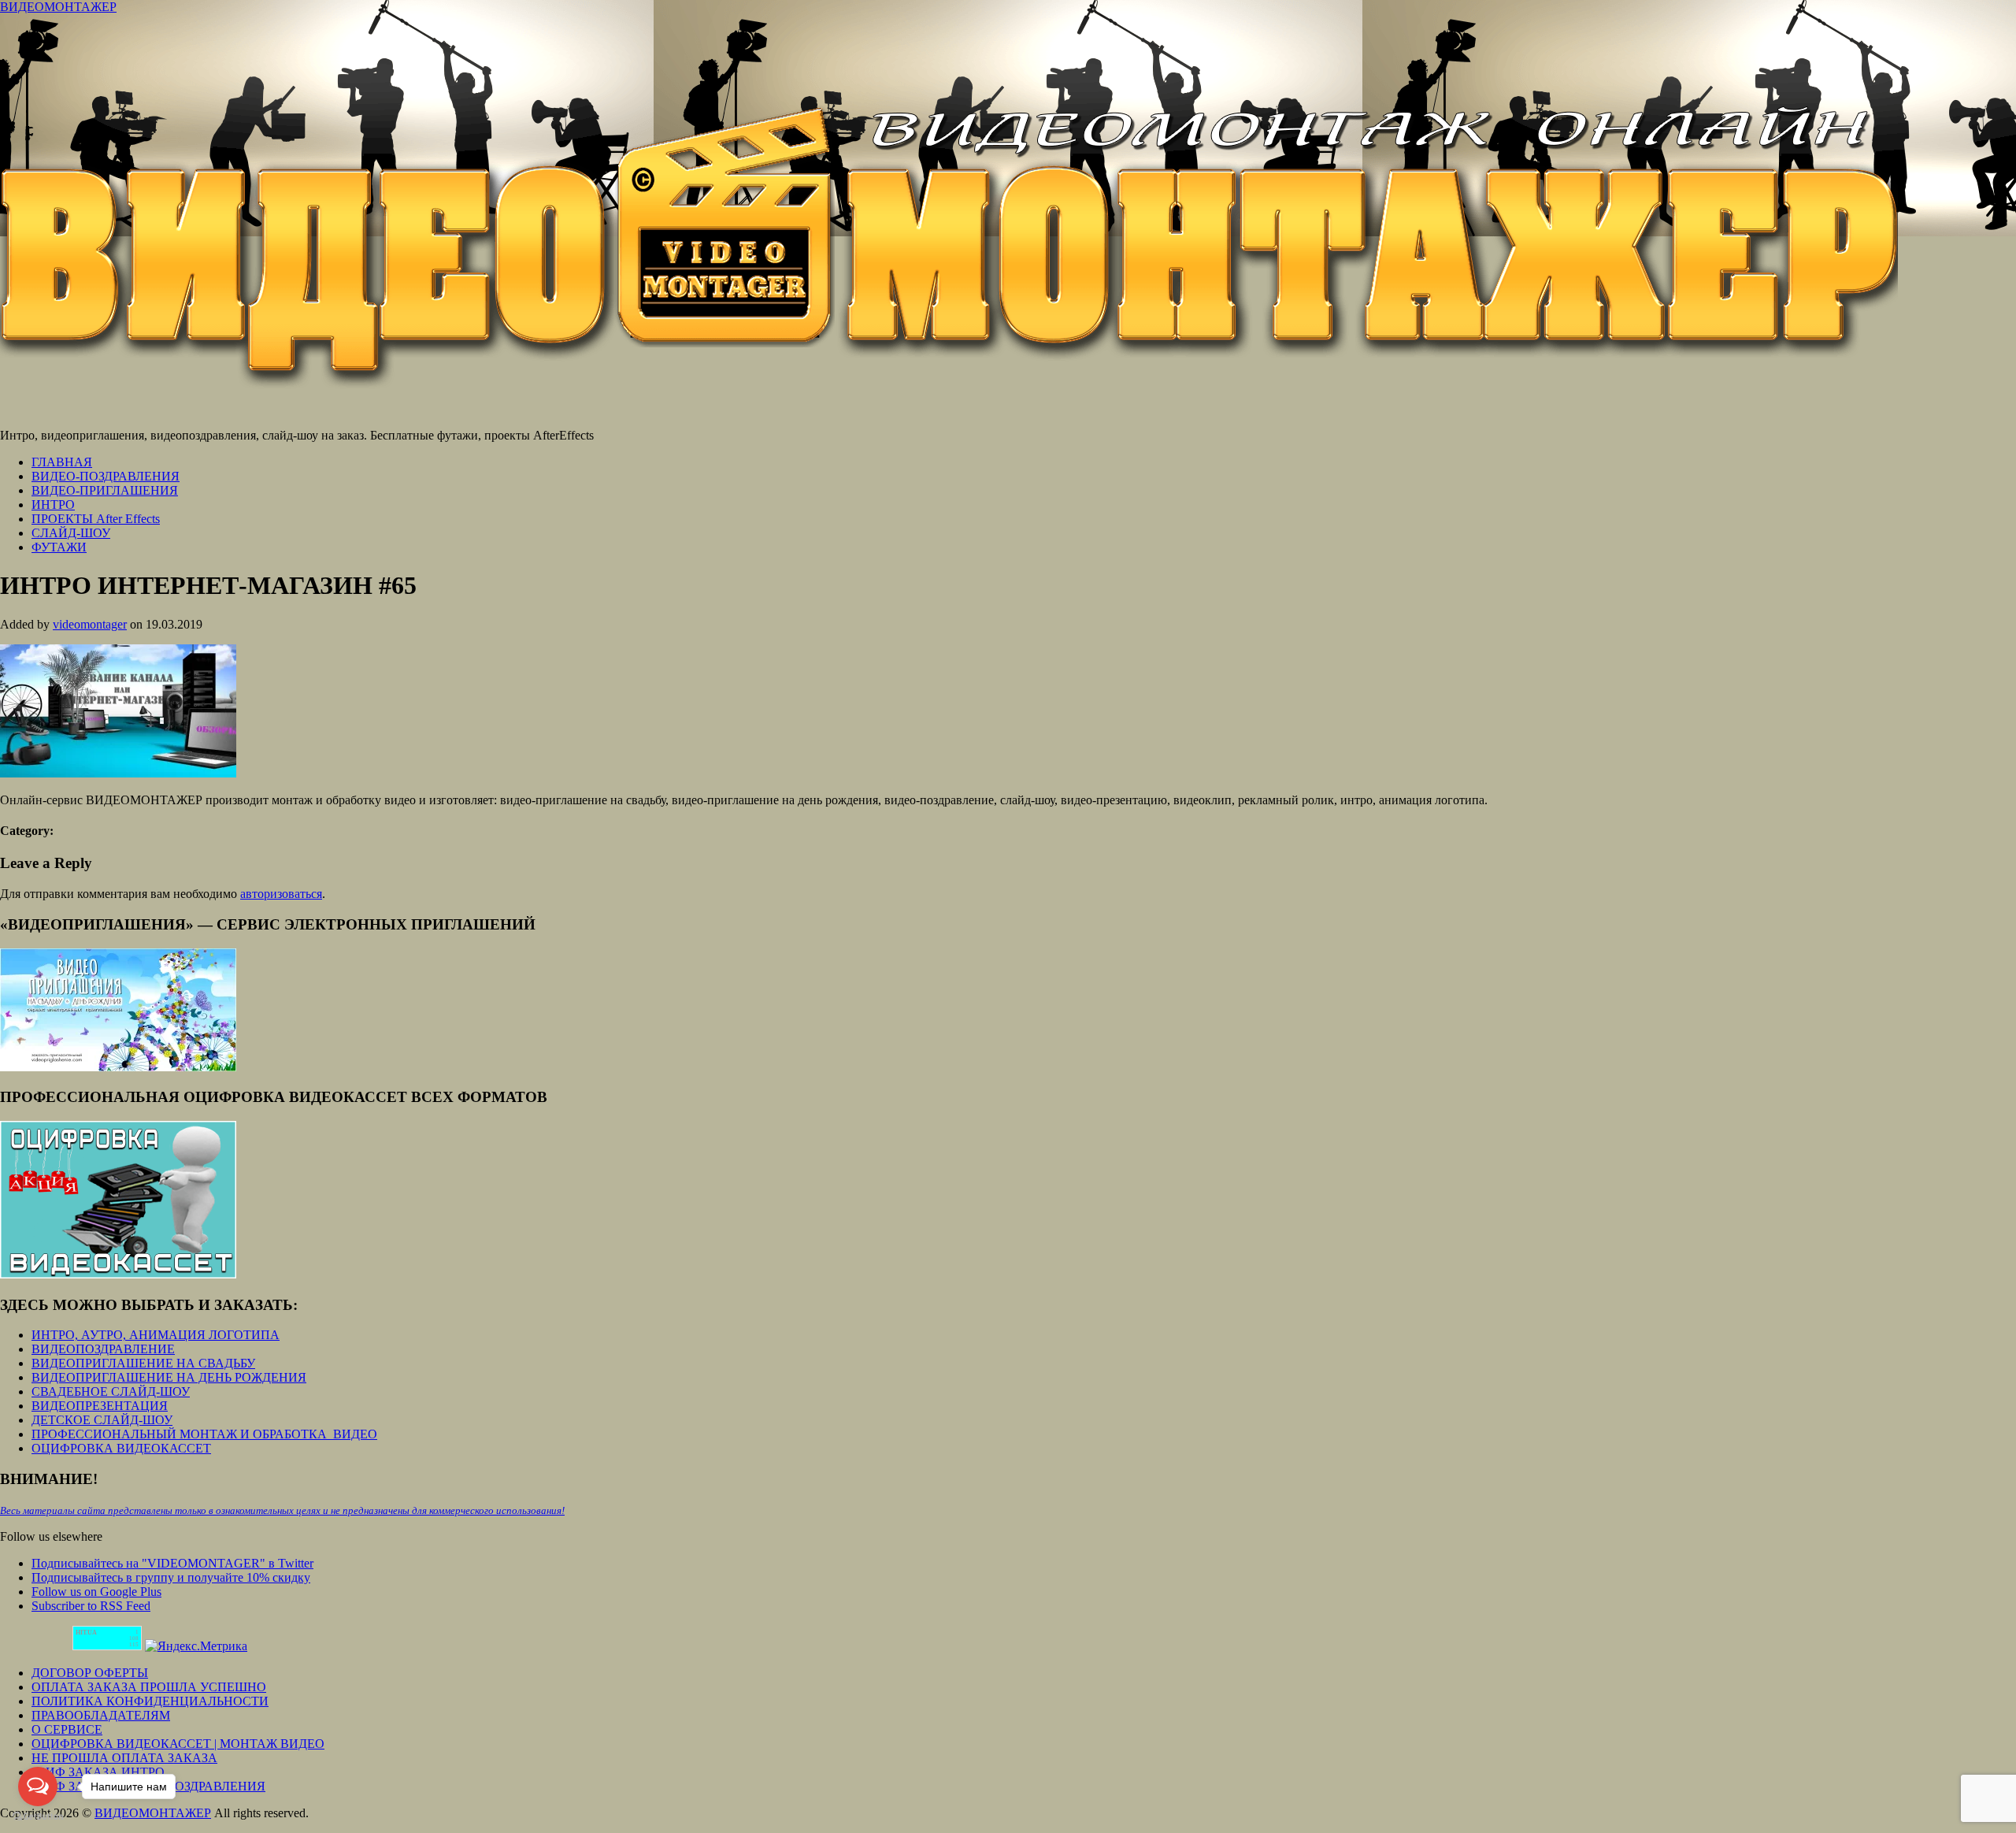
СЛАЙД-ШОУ (71, 533)
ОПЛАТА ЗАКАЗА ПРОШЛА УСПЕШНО (149, 1687)
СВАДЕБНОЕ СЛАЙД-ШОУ (111, 1391)
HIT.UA (86, 1633)
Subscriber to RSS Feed (91, 1606)
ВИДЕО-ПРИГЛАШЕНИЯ (105, 490)
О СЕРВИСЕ (67, 1729)
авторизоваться (281, 894)
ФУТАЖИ (59, 547)
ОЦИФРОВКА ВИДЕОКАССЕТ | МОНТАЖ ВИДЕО (178, 1744)
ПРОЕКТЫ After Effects (96, 519)
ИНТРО (53, 505)
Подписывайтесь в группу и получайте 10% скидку (171, 1577)
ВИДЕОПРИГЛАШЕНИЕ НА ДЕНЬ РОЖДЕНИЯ (169, 1377)
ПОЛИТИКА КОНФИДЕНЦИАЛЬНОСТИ (150, 1701)
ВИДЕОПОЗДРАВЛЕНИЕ (103, 1349)
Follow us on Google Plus (96, 1592)
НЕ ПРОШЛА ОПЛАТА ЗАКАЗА (124, 1758)
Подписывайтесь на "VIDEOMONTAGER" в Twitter (172, 1563)
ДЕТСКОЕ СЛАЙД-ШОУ (102, 1420)
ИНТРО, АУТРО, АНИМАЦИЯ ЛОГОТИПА (156, 1335)
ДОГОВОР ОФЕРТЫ (90, 1673)
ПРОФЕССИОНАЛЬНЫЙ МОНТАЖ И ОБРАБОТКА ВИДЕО (204, 1434)
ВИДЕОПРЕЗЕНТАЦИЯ (100, 1406)
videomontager (90, 624)
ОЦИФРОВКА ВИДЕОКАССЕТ (121, 1448)
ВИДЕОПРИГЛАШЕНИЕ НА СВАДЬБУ (143, 1363)
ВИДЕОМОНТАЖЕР (58, 7)
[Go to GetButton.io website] (38, 1817)
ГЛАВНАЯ (62, 462)
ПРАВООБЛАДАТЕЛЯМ (101, 1715)
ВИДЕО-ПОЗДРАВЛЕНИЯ (106, 476)
